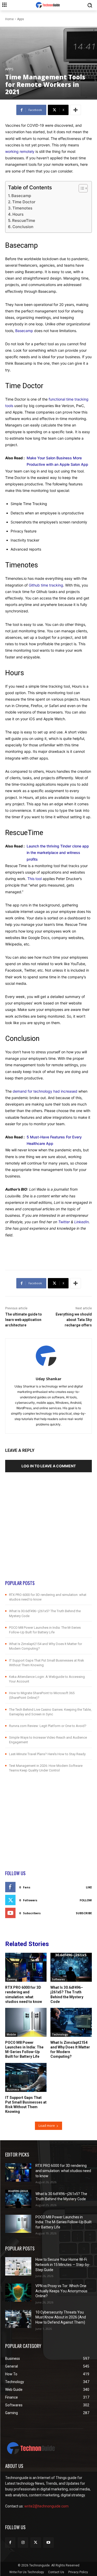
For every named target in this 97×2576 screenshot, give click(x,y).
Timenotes (22, 208)
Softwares (58, 1979)
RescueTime (24, 220)
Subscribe (84, 1913)
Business (13, 2090)
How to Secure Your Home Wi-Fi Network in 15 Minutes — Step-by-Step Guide (63, 2265)
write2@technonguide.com (46, 2506)
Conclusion (23, 227)
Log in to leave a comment (49, 1466)
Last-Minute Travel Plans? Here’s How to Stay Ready (47, 1754)
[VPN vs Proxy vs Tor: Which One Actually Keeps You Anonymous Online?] (18, 2293)
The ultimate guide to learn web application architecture (24, 1320)
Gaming (12, 1979)
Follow (86, 1900)
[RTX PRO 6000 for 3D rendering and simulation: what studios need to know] (26, 1967)
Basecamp (21, 196)
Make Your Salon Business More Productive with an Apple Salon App (57, 461)
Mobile (11, 2034)
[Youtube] (48, 2543)
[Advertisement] (48, 1531)
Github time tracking (46, 585)
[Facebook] (10, 2543)
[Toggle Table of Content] (81, 188)
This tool (35, 879)
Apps (21, 19)
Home (9, 19)
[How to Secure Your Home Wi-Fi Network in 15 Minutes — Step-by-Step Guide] (18, 2266)
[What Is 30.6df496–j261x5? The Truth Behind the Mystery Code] (71, 1967)
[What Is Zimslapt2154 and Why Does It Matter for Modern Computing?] (71, 2022)
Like (89, 1887)
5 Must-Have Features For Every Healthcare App (54, 1140)
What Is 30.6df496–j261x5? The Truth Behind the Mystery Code (67, 1995)
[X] (36, 2543)
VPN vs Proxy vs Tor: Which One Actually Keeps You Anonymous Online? (61, 2291)
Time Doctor (24, 202)
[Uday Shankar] (48, 1356)
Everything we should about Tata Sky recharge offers (74, 1320)
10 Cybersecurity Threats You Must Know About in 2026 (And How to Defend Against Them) (61, 2317)
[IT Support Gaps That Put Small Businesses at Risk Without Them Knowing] (26, 2077)
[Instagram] (23, 2543)
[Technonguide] (48, 5)
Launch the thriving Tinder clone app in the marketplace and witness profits (58, 853)
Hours (18, 214)
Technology (60, 2034)
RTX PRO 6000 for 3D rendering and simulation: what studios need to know (24, 1995)
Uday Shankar (48, 1379)
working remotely (20, 151)
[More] (76, 110)
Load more (47, 2126)
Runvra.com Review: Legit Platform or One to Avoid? (48, 1726)
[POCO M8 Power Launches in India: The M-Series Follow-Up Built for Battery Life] (26, 2022)
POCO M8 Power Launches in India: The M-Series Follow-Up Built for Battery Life (24, 2050)
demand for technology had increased (45, 1091)
